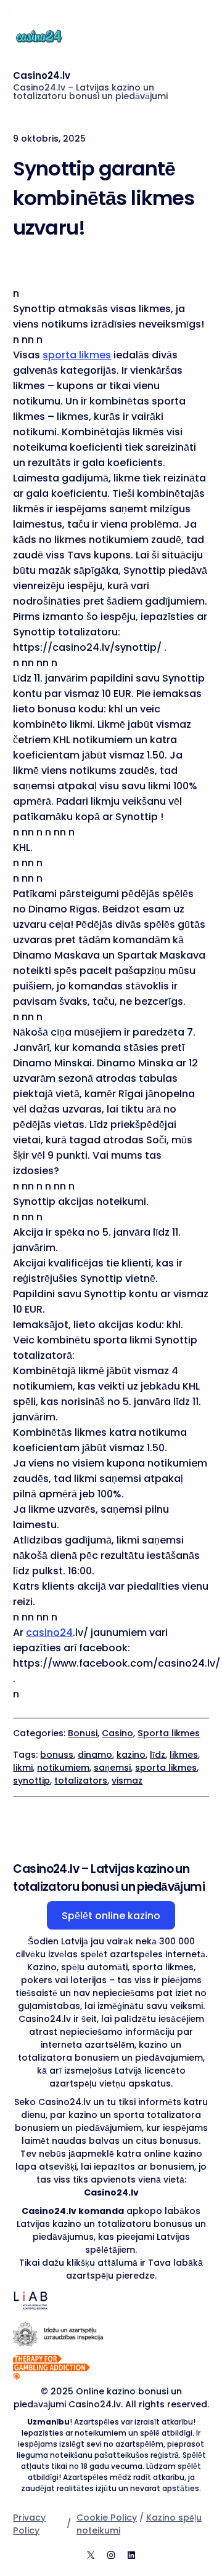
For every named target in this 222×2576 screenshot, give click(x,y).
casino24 (49, 1632)
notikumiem (63, 1768)
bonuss (57, 1755)
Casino (117, 1733)
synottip (31, 1781)
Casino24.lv (42, 75)
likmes (184, 1755)
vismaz (127, 1781)
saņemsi (112, 1768)
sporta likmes (77, 355)
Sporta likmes (169, 1733)
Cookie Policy (107, 2518)
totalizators (81, 1781)
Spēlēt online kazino (111, 1916)
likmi (23, 1768)
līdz (158, 1755)
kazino (131, 1755)
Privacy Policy (29, 2524)
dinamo (95, 1755)
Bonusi (83, 1733)
